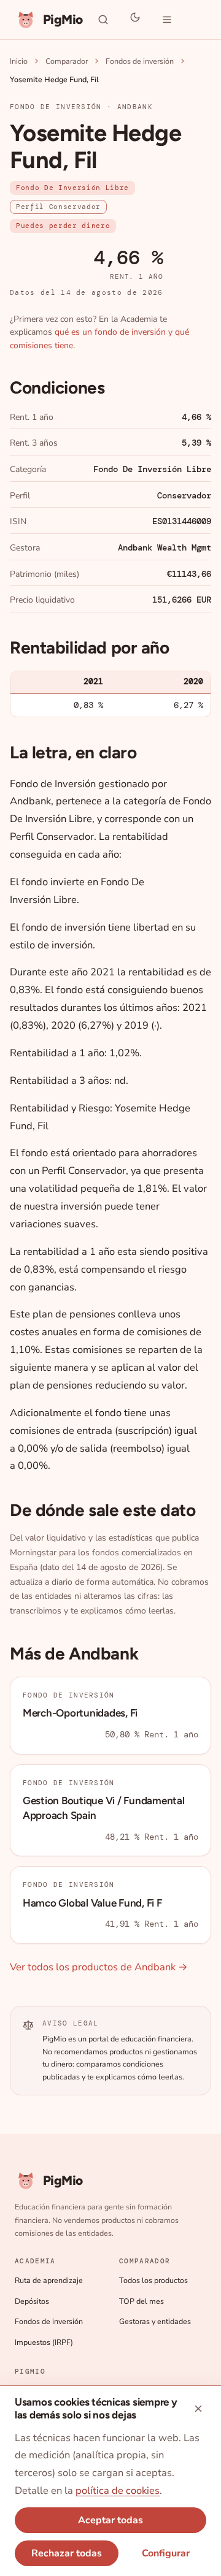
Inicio (19, 61)
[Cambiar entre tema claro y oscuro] (135, 20)
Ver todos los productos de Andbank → (99, 1967)
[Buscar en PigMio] (103, 20)
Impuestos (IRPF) (44, 2342)
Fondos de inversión (140, 61)
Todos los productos (153, 2280)
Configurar (166, 2553)
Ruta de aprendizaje (49, 2280)
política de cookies (118, 2490)
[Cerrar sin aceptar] (198, 2409)
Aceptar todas (110, 2520)
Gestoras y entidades (155, 2321)
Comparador (67, 61)
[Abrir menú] (167, 20)
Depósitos (32, 2301)
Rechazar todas (67, 2553)
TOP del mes (142, 2301)
